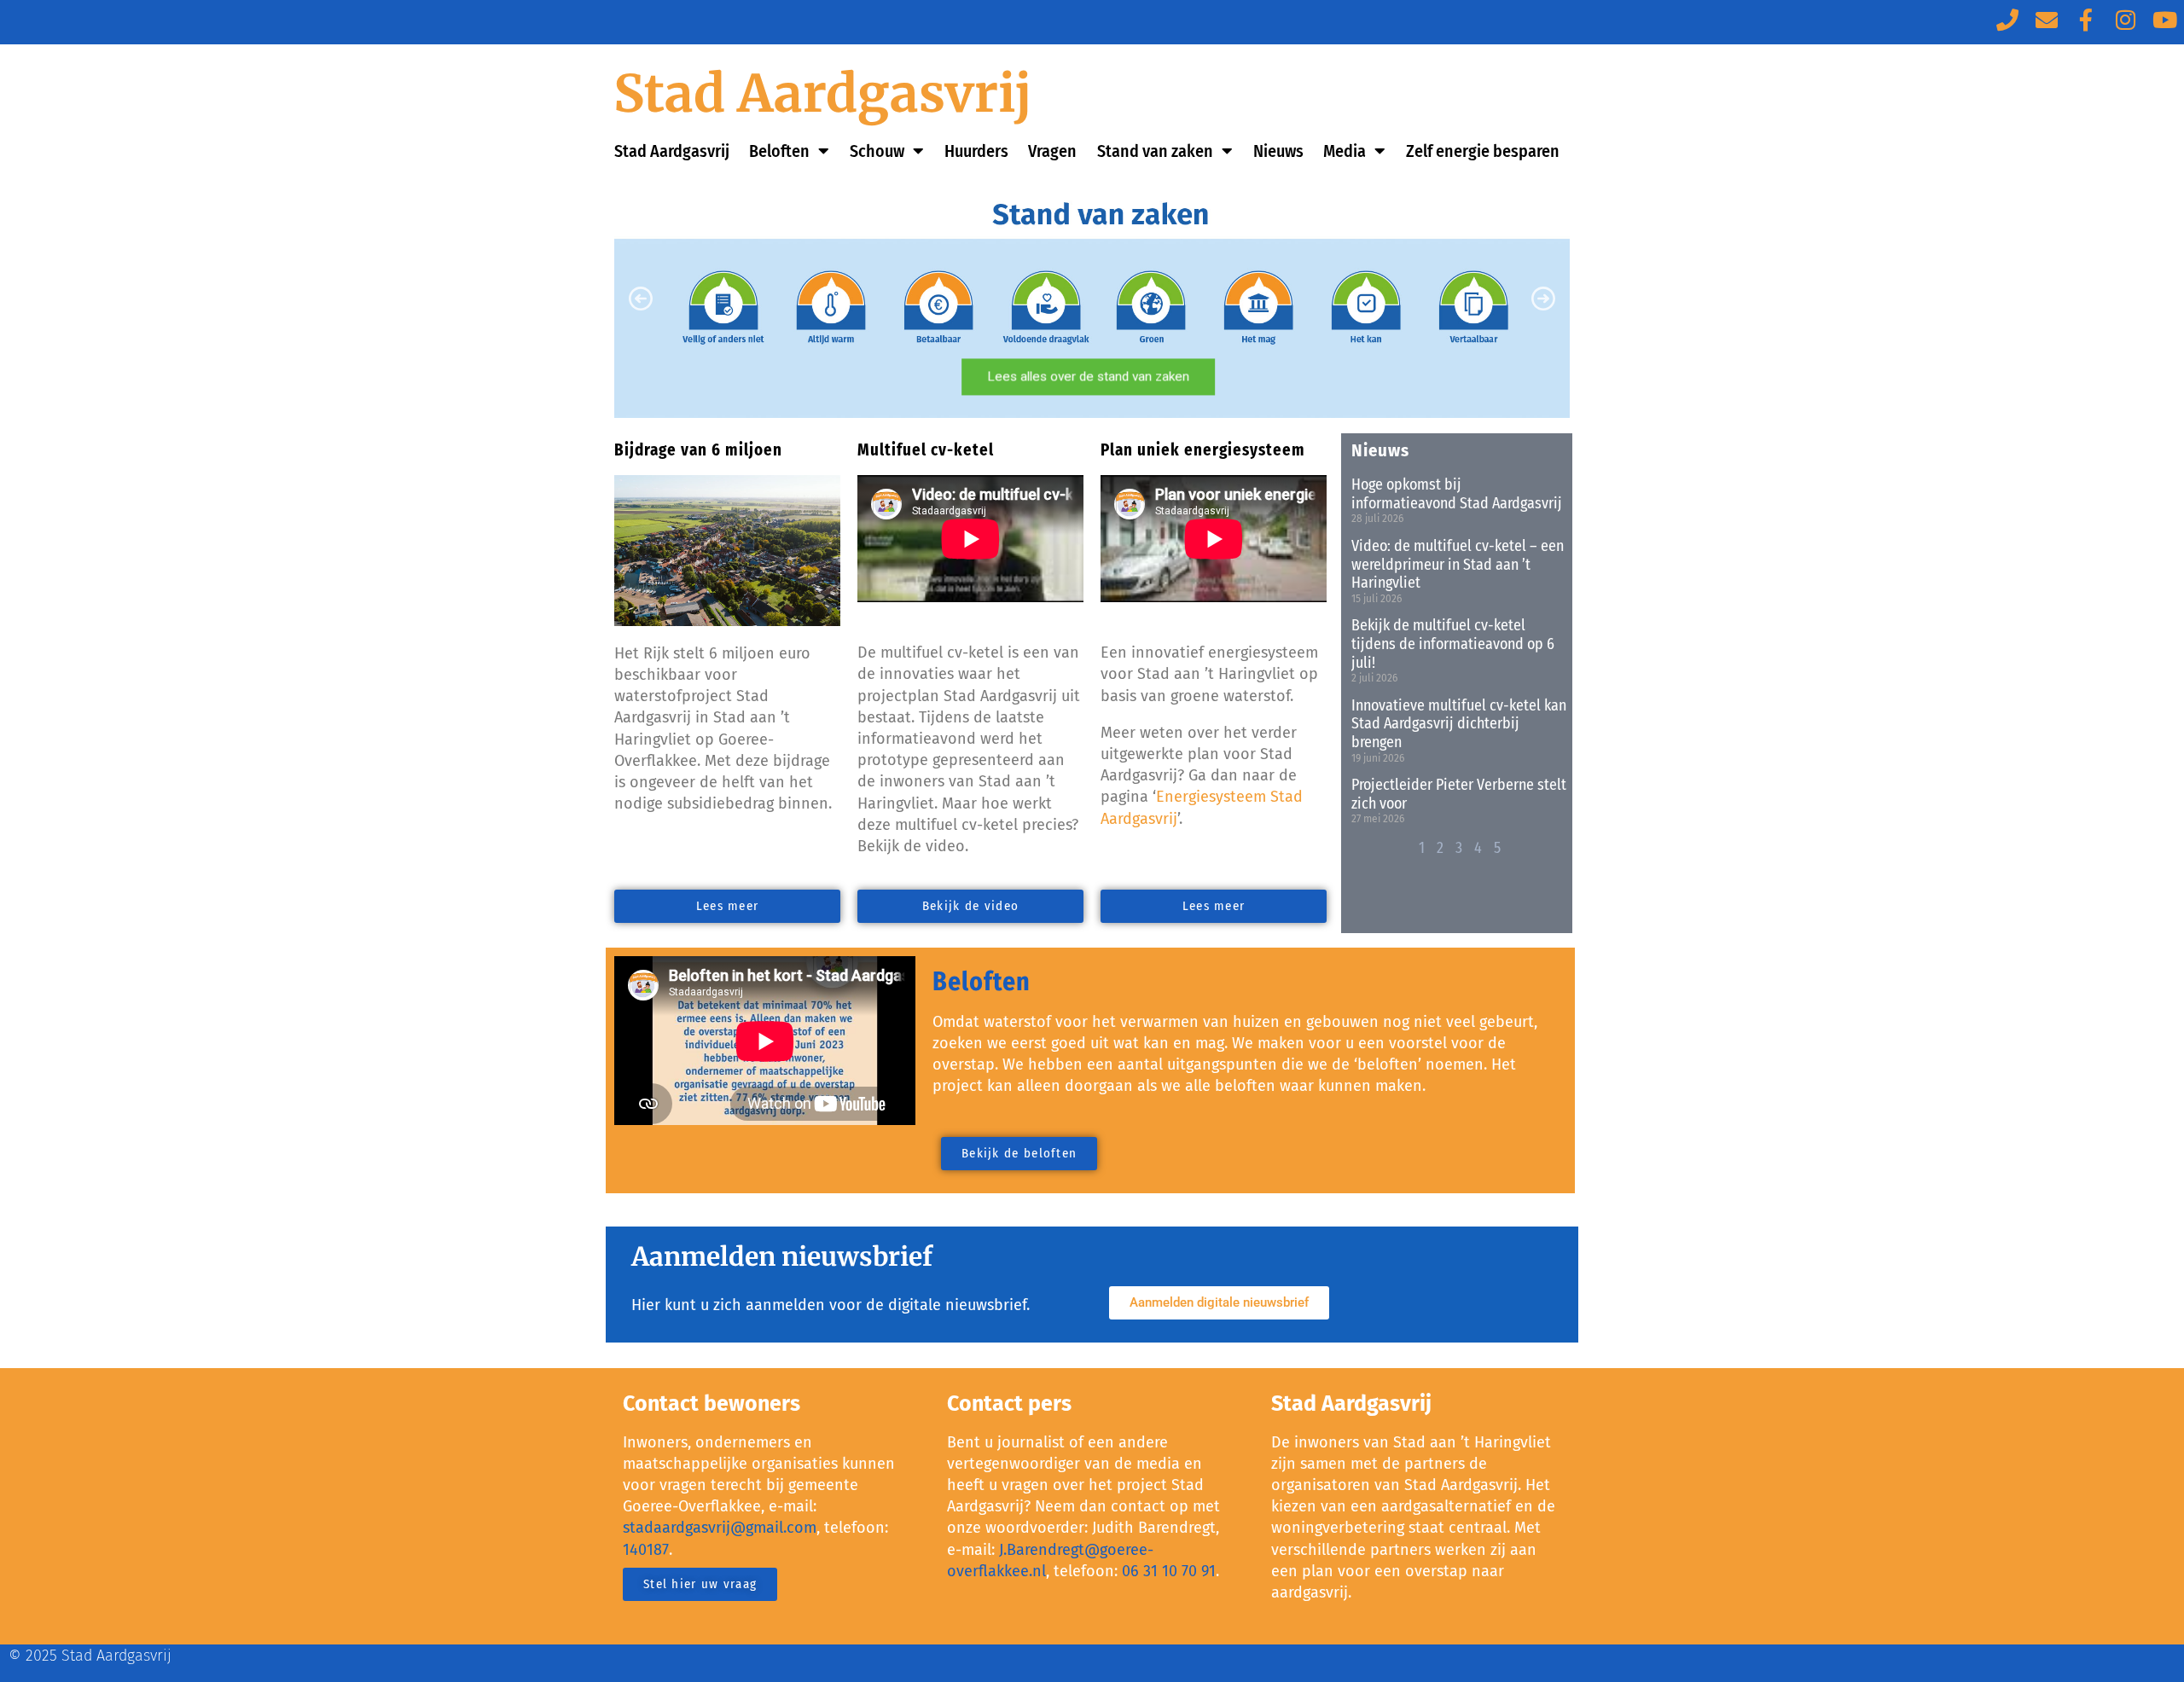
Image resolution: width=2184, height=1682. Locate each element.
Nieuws (1278, 151)
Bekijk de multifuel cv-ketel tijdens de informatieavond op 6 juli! (1453, 644)
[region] (1092, 299)
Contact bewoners (712, 1404)
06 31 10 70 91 (1169, 1571)
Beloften (779, 151)
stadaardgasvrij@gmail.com (720, 1528)
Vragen (1052, 151)
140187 (646, 1550)
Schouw (877, 151)
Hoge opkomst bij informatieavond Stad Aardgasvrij (1457, 494)
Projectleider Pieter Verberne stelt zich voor (1459, 794)
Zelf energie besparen (1483, 151)
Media (1345, 151)
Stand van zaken (1155, 151)
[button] (1092, 299)
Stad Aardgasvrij (823, 93)
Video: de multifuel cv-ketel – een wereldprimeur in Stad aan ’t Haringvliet (1458, 564)
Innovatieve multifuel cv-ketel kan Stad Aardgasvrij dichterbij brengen (1459, 724)
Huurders (976, 151)
